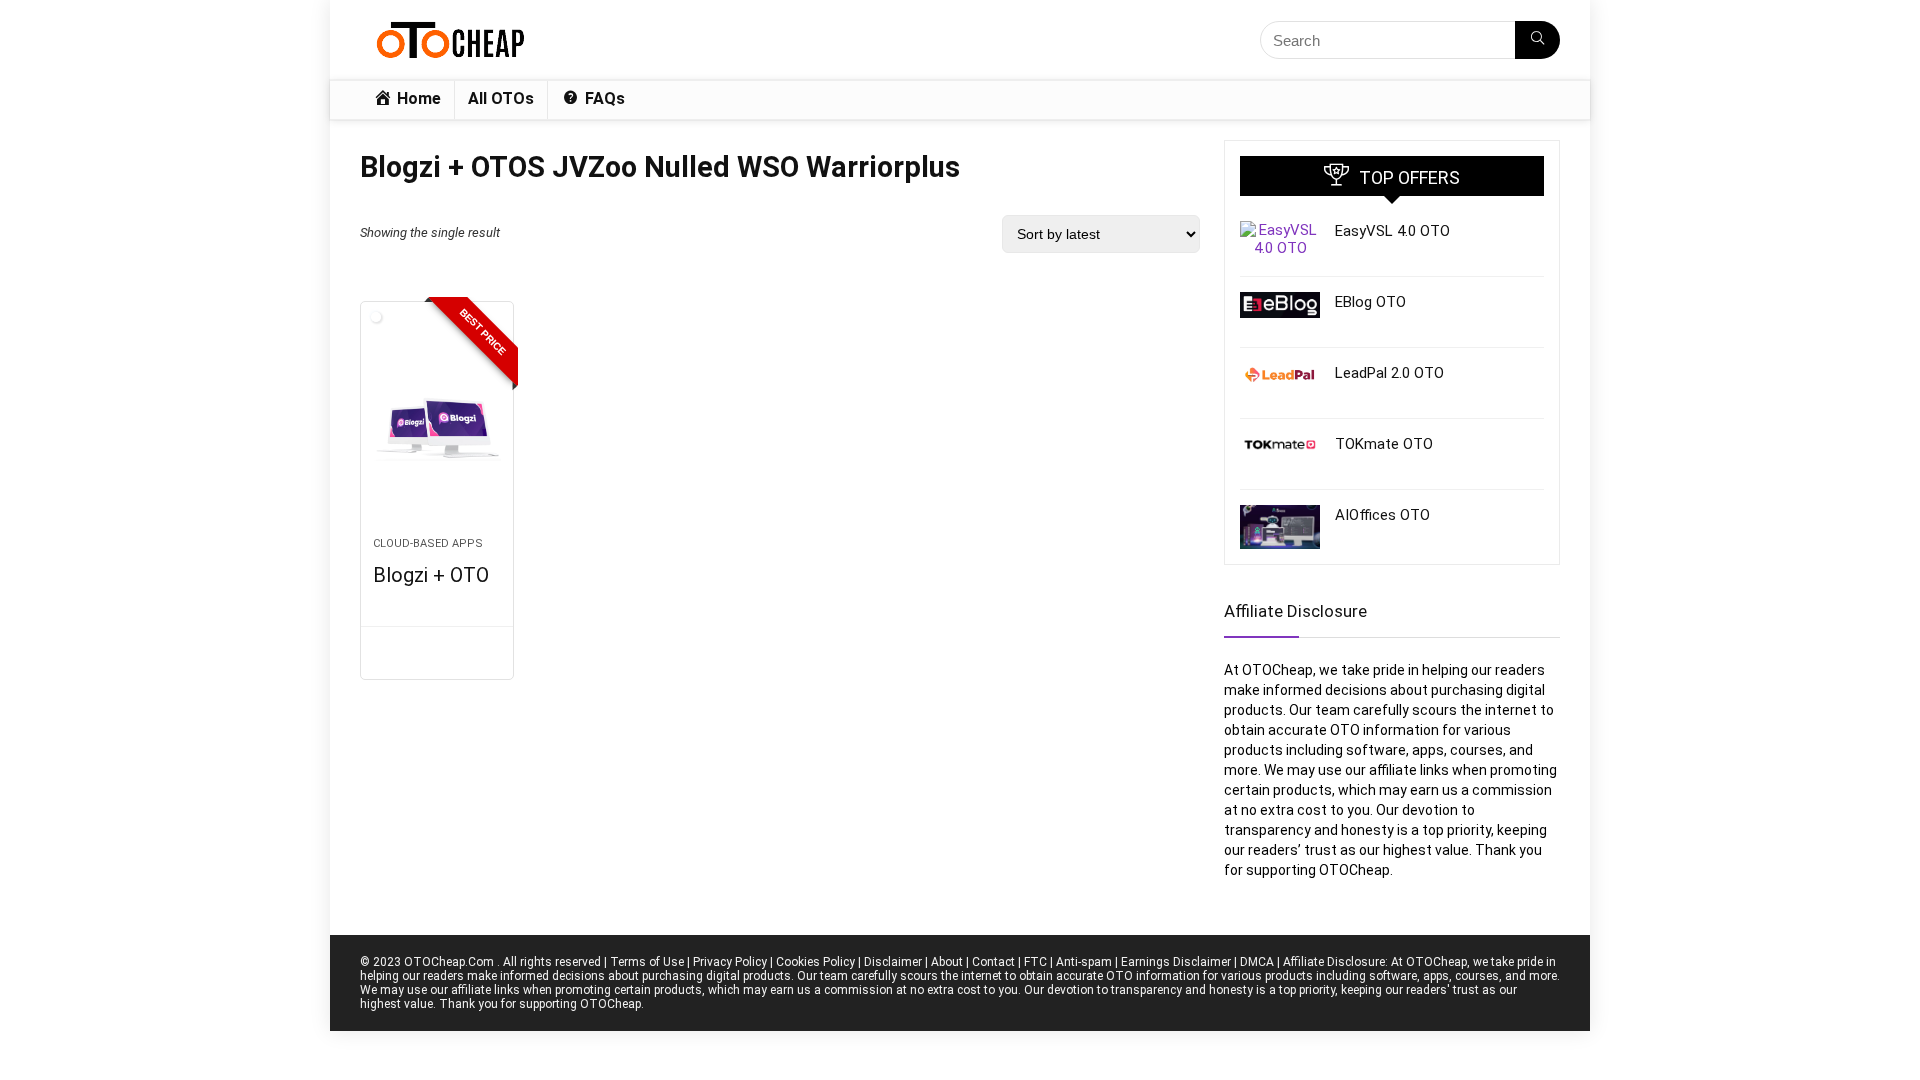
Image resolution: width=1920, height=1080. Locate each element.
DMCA (1257, 962)
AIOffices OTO (1382, 515)
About (947, 962)
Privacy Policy (730, 962)
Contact (993, 962)
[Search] (1537, 40)
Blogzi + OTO (431, 575)
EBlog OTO (1370, 302)
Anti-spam (1084, 962)
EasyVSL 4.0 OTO (1392, 231)
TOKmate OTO (1384, 444)
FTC (1035, 962)
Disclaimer (893, 962)
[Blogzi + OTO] (437, 429)
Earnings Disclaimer (1176, 962)
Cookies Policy (815, 962)
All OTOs (501, 98)
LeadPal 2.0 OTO (1389, 373)
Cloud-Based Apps (428, 543)
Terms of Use (647, 962)
